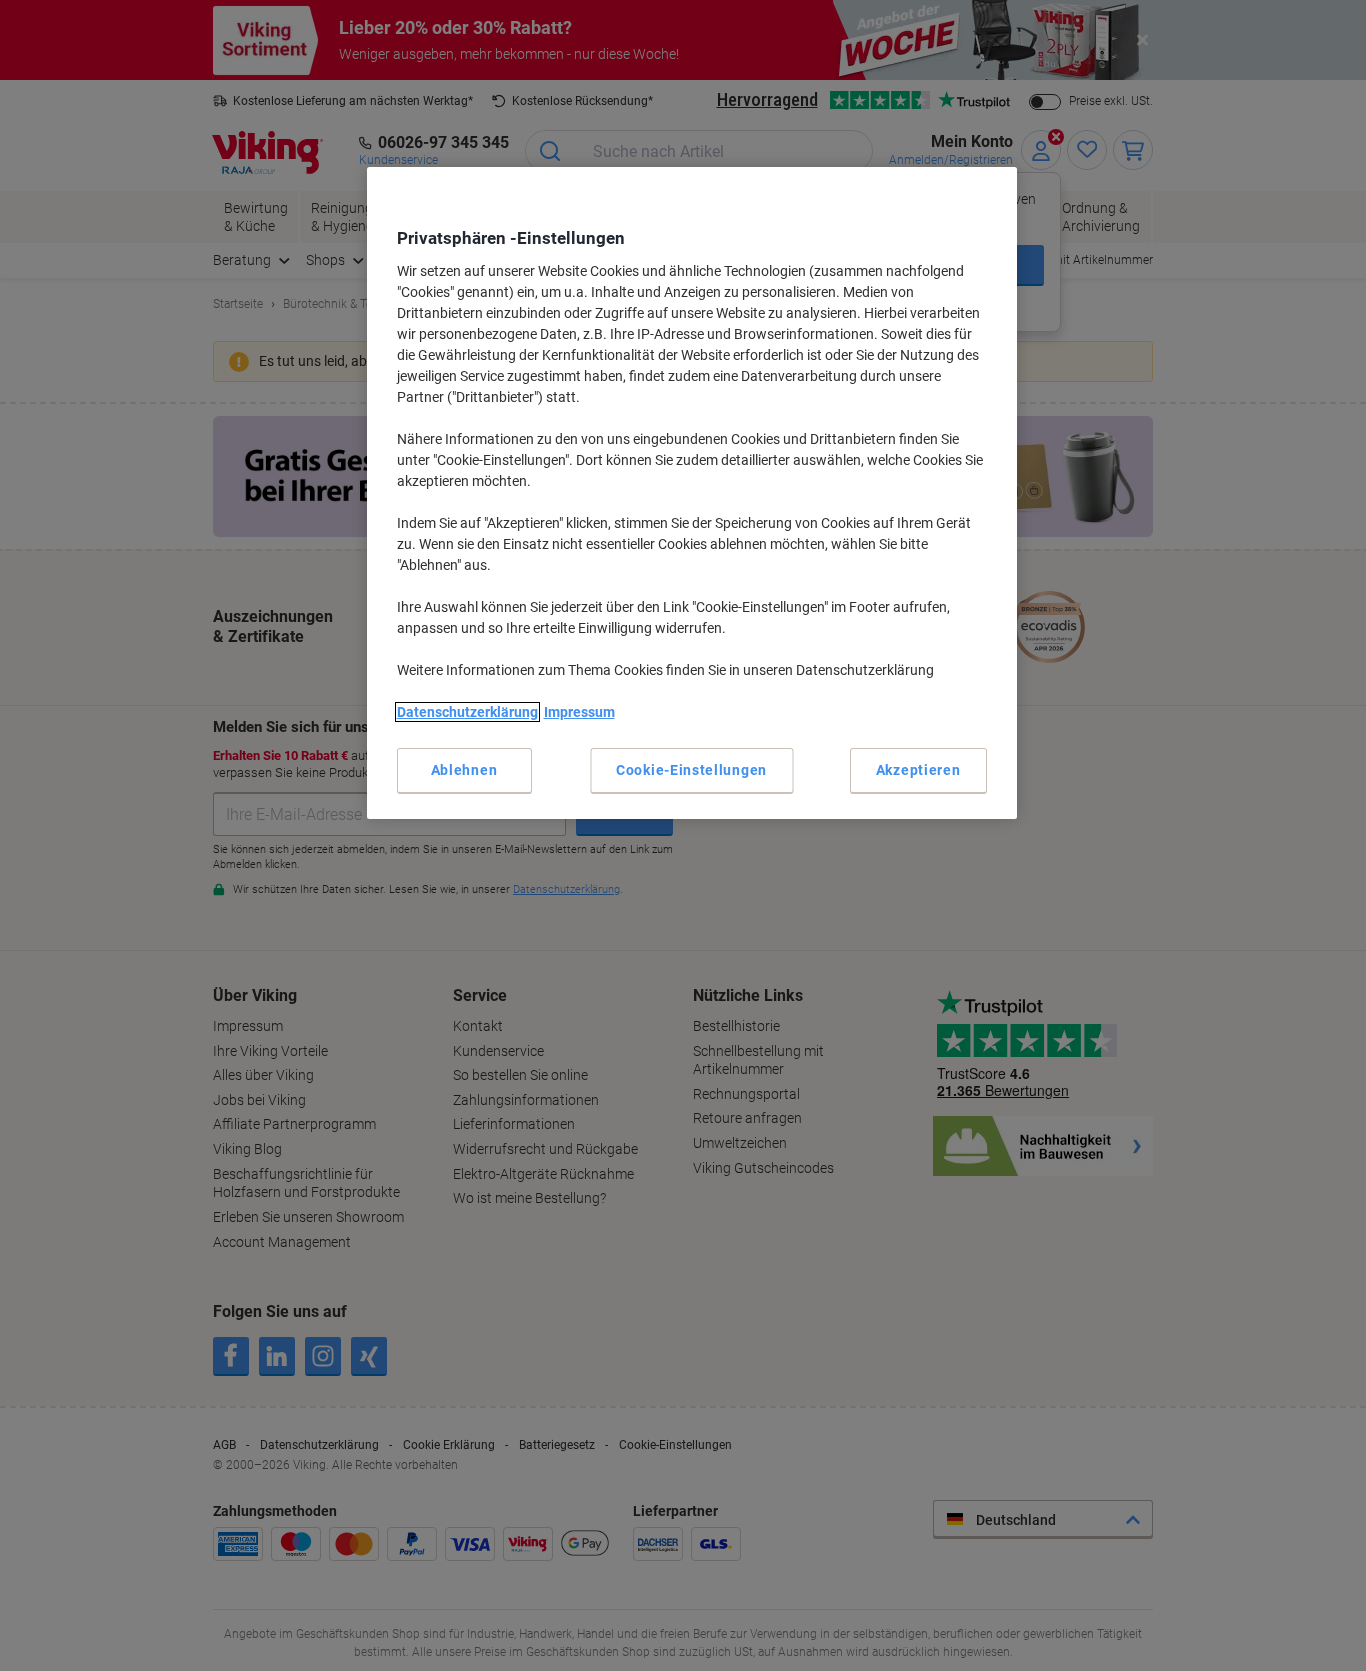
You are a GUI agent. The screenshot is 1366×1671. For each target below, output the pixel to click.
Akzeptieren (918, 770)
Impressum (579, 712)
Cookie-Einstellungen (691, 770)
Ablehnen (464, 770)
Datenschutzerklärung (467, 712)
